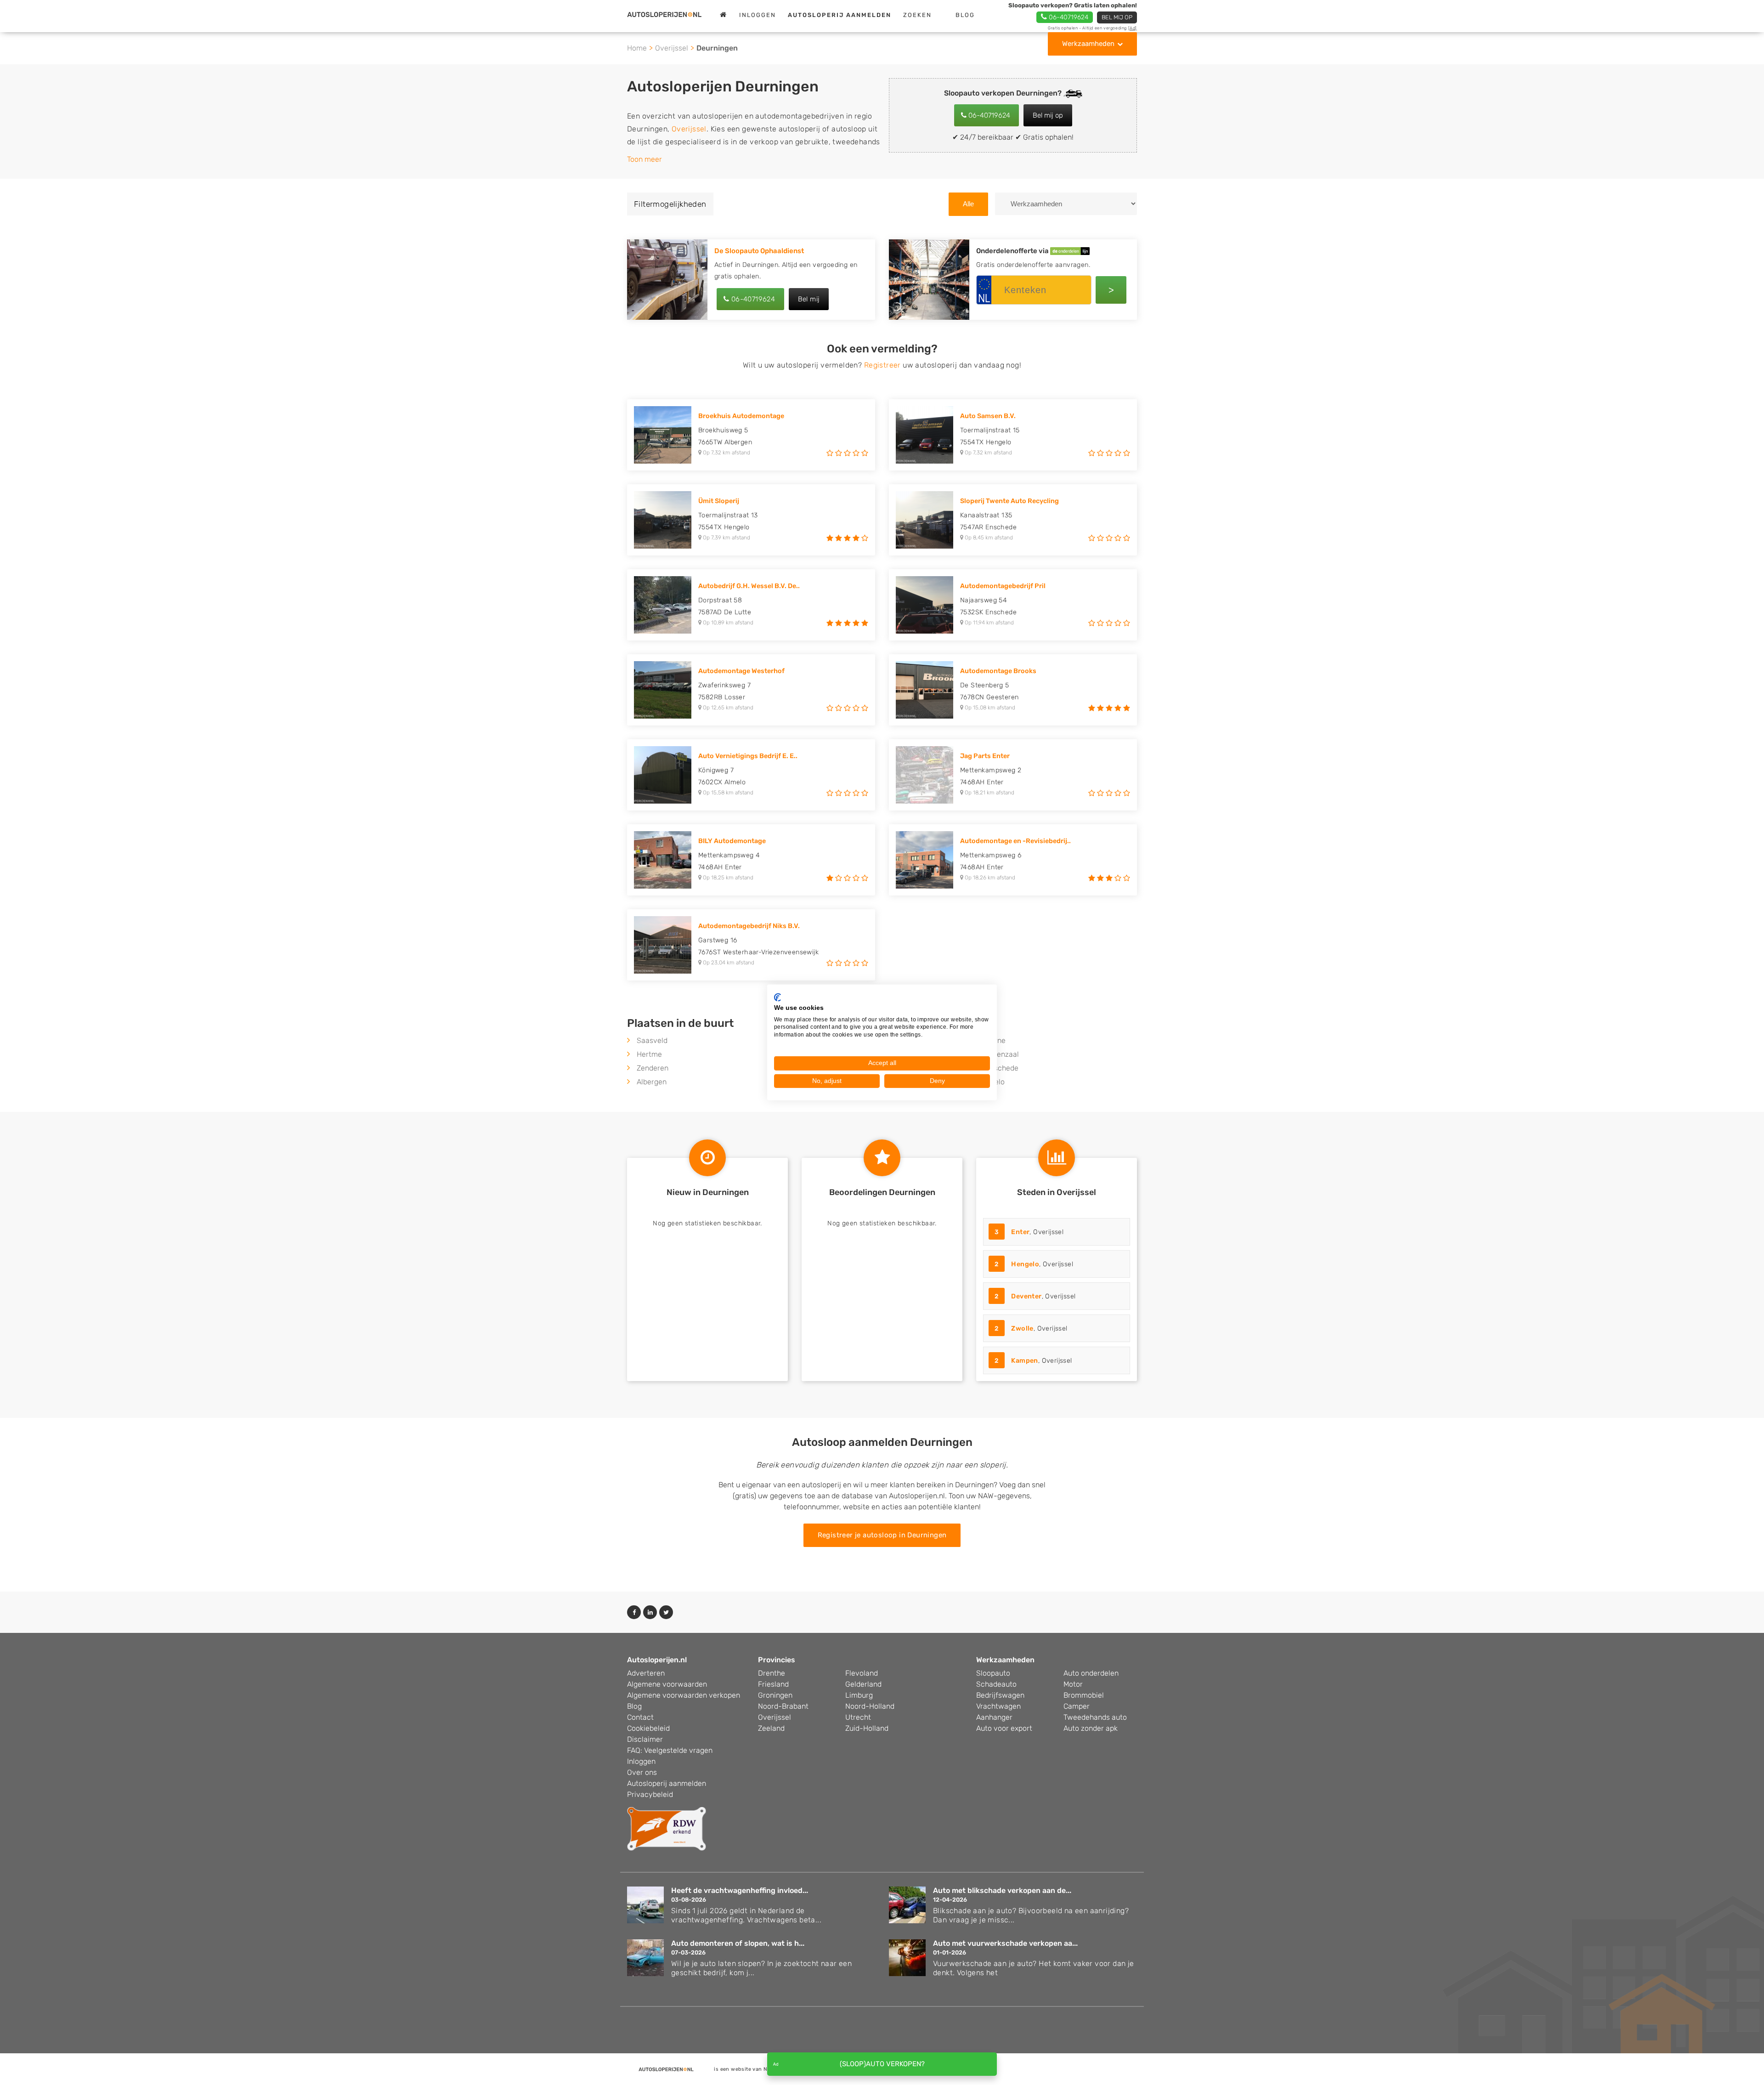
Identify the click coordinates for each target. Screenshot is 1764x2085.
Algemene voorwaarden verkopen (684, 1695)
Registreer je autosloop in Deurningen (882, 1535)
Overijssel (672, 48)
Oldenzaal (1002, 1054)
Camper (1077, 1706)
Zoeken (917, 15)
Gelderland (863, 1684)
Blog (965, 15)
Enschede (1002, 1068)
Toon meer (645, 159)
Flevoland (862, 1673)
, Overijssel (1029, 1232)
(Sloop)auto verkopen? (882, 2064)
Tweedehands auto (1095, 1717)
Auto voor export (1004, 1728)
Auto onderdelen (1091, 1673)
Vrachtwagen (998, 1706)
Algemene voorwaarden (667, 1684)
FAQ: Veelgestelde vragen (670, 1750)
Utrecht (858, 1717)
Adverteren (646, 1673)
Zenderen (653, 1068)
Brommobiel (1084, 1695)
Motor (1073, 1684)
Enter (1020, 1232)
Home (637, 48)
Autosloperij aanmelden (667, 1783)
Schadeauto (996, 1684)
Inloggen (758, 15)
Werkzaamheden (1088, 44)
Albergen (652, 1082)
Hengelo (1025, 1264)
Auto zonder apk (1091, 1728)
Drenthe (772, 1673)
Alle (968, 204)
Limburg (859, 1695)
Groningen (775, 1695)
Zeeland (771, 1728)
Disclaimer (645, 1739)
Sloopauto (993, 1673)
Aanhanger (994, 1717)
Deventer (1026, 1296)
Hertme (649, 1054)
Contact (640, 1717)
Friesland (773, 1684)
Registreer (882, 365)
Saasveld (652, 1040)
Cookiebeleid (648, 1728)
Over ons (642, 1772)
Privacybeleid (650, 1794)
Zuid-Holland (867, 1728)
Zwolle (1022, 1329)
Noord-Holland (870, 1706)
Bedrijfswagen (1000, 1695)
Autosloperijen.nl (657, 1660)
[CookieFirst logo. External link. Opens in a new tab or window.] (777, 997)
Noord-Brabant (783, 1706)
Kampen (1024, 1361)
